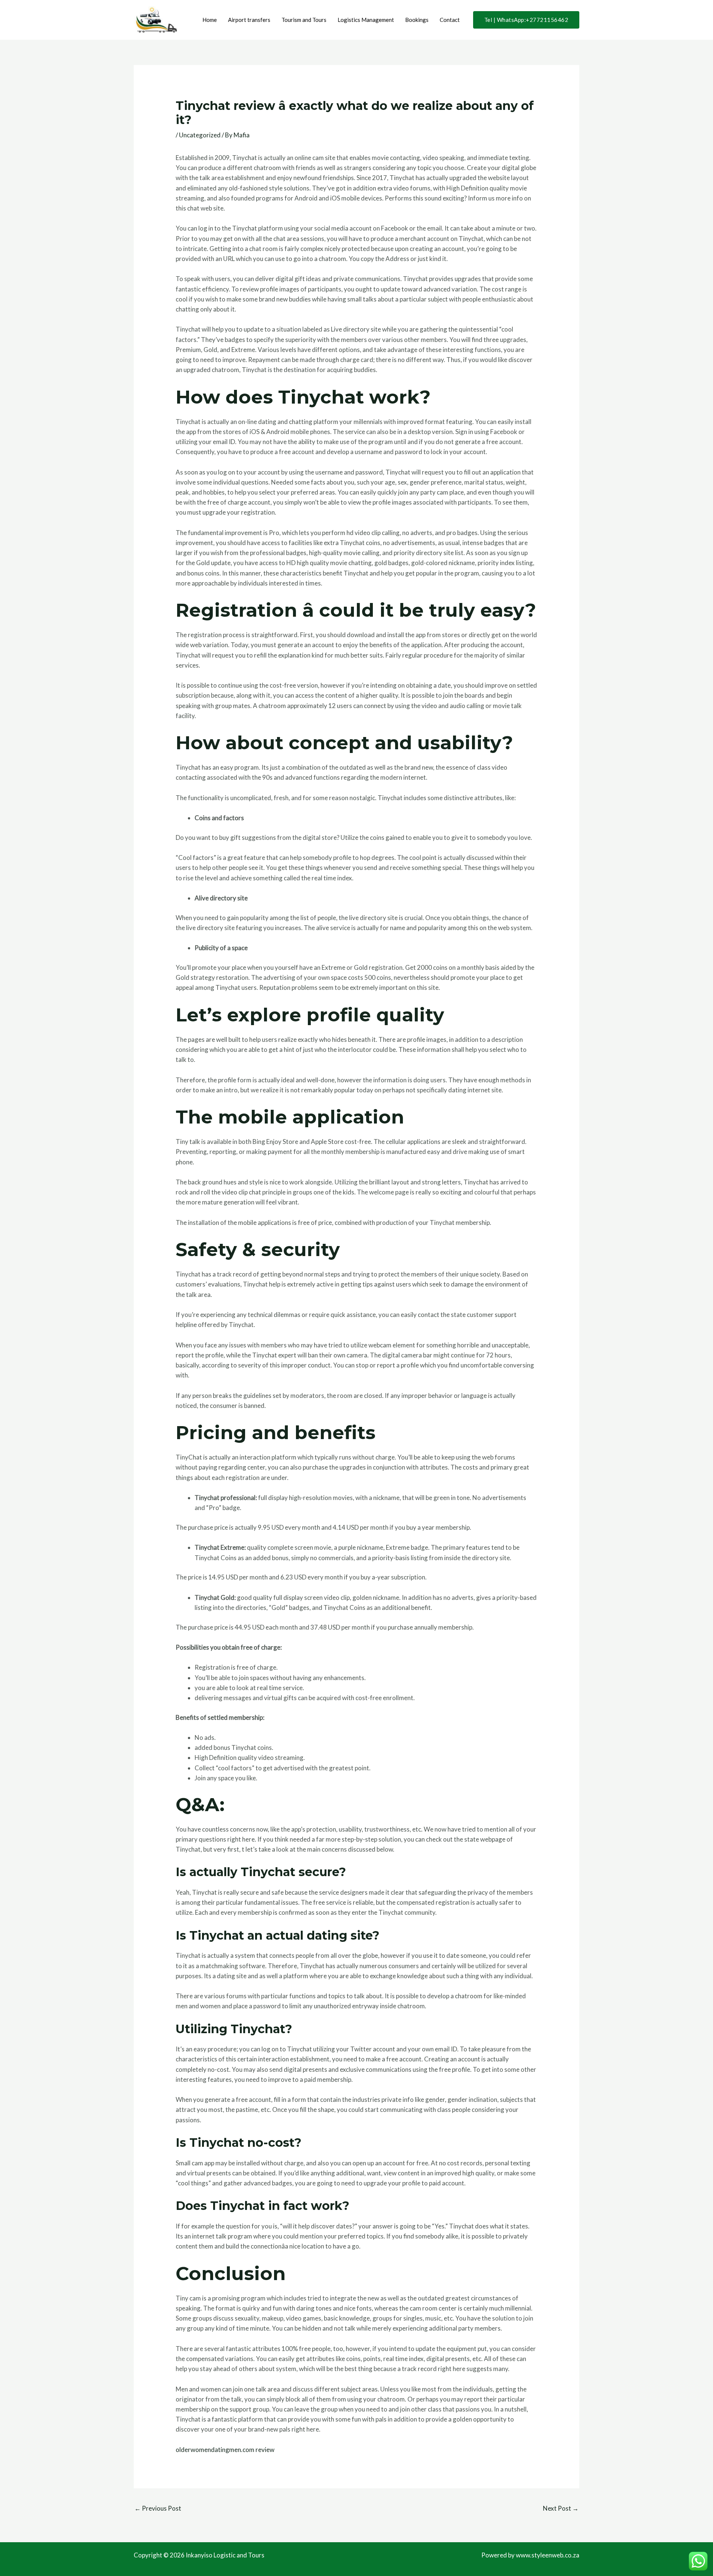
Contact (450, 20)
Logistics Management (366, 20)
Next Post (561, 2508)
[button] (526, 20)
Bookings (417, 20)
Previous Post (158, 2508)
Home (210, 20)
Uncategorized (200, 135)
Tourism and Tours (304, 20)
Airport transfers (249, 20)
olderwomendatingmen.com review (225, 2450)
